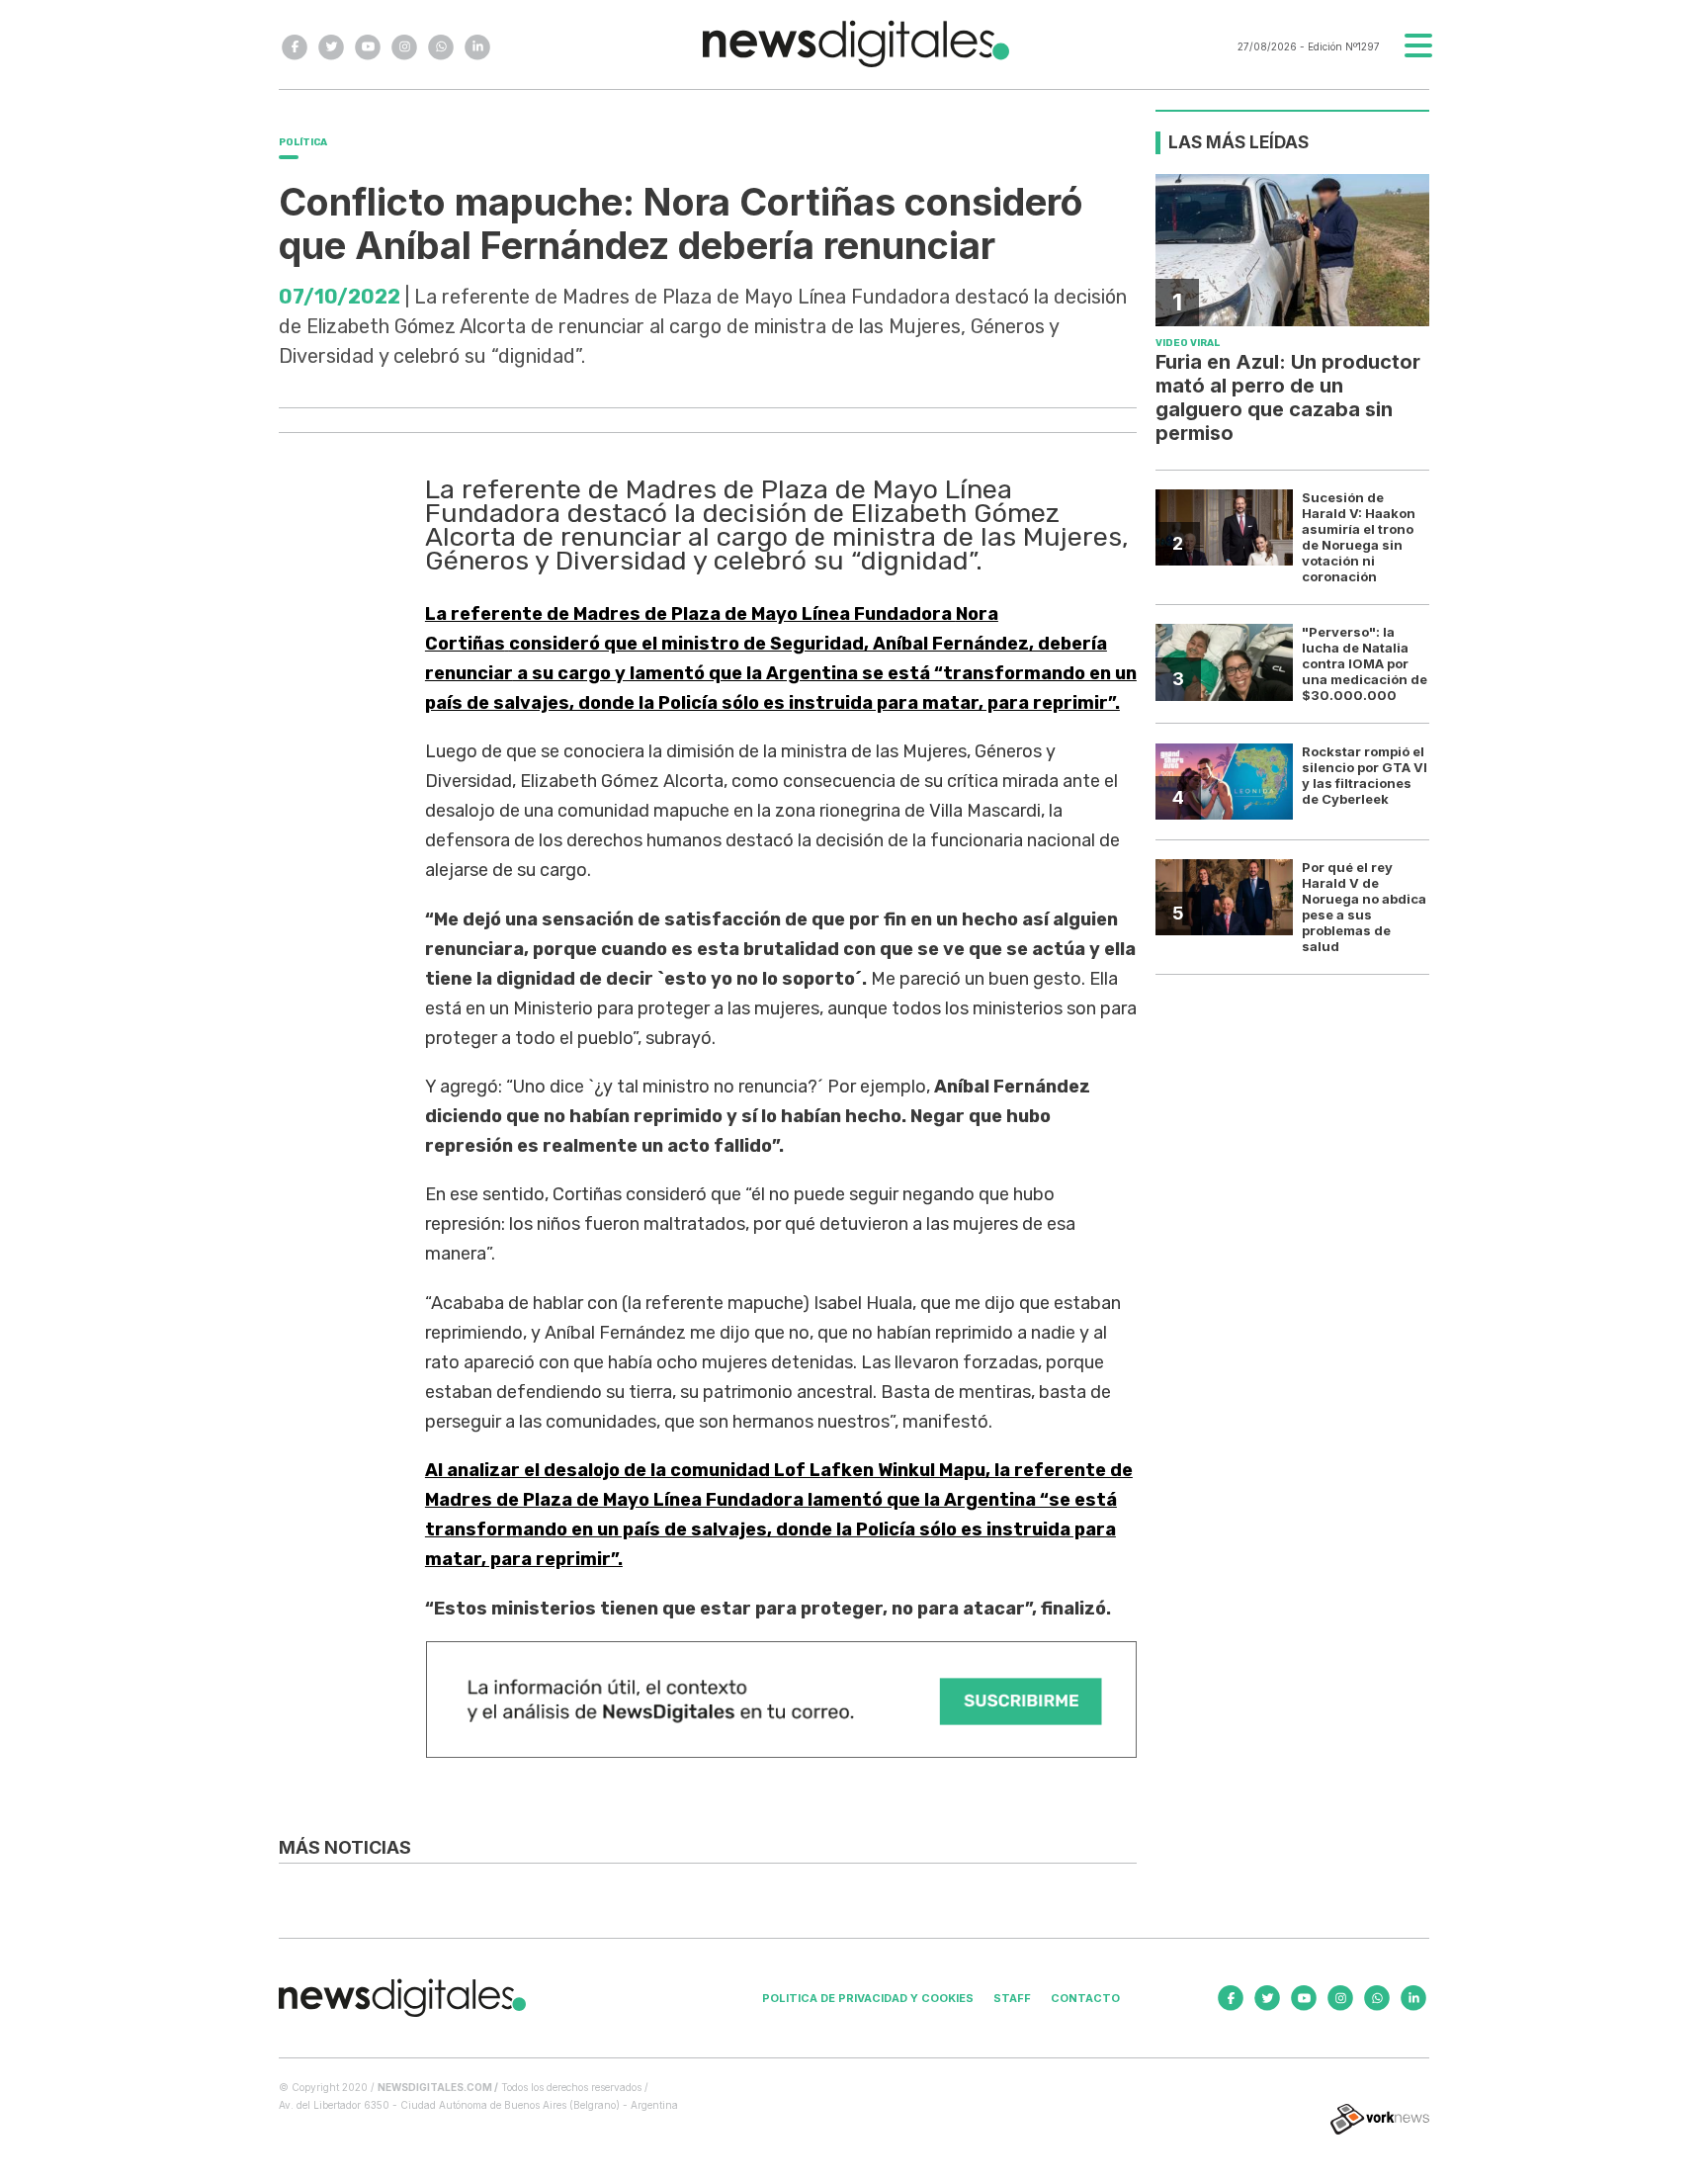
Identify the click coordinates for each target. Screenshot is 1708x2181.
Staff (1012, 1998)
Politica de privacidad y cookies (868, 1998)
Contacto (1085, 1998)
